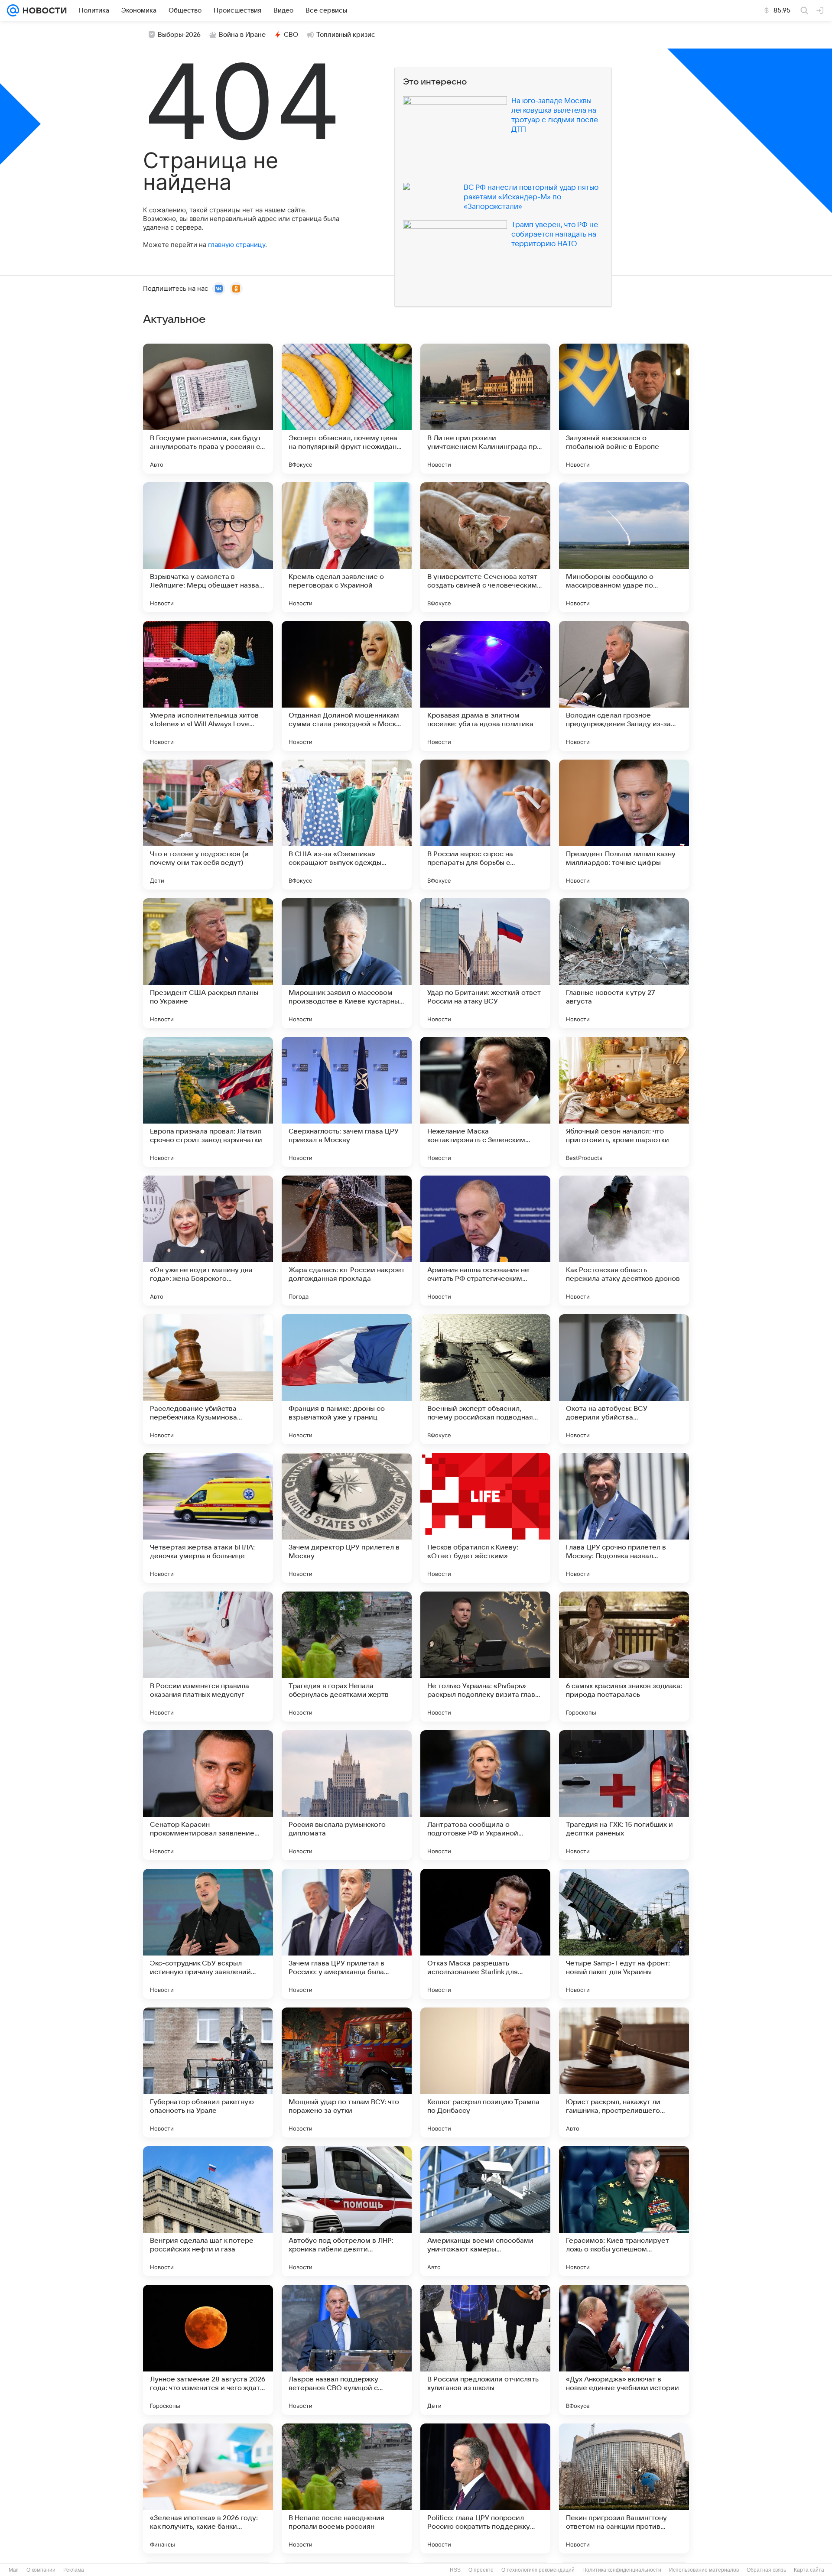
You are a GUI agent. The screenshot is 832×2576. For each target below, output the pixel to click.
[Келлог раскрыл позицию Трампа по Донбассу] (485, 2072)
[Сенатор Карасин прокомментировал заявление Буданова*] (208, 1795)
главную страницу (237, 245)
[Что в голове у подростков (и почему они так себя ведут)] (208, 825)
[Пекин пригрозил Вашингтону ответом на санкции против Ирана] (624, 2488)
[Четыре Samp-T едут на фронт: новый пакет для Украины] (624, 1934)
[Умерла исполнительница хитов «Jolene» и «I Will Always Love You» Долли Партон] (208, 686)
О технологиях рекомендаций (538, 2570)
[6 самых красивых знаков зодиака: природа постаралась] (624, 1657)
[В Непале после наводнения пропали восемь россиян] (347, 2488)
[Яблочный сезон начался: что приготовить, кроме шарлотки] (624, 1102)
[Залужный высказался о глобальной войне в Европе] (624, 409)
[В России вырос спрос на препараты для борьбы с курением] (485, 825)
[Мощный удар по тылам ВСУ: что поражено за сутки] (347, 2072)
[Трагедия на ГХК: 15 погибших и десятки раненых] (624, 1795)
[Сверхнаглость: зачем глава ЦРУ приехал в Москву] (347, 1102)
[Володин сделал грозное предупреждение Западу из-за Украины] (624, 686)
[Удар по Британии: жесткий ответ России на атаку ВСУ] (485, 963)
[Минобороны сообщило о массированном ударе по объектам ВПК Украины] (624, 547)
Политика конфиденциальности (622, 2570)
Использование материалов (704, 2570)
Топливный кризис (346, 35)
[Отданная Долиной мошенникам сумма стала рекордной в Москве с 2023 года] (347, 686)
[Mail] (13, 10)
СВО (291, 35)
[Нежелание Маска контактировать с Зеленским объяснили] (485, 1102)
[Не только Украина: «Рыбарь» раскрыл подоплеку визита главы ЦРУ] (485, 1657)
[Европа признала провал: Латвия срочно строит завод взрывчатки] (208, 1102)
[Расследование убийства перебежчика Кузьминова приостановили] (208, 1379)
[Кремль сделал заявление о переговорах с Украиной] (347, 547)
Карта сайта (809, 2570)
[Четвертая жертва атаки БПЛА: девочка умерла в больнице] (208, 1518)
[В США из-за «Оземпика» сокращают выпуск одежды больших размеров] (347, 825)
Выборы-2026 (179, 35)
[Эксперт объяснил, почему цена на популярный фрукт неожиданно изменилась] (347, 409)
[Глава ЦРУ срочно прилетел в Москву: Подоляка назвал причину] (624, 1518)
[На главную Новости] (43, 10)
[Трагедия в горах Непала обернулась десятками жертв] (347, 1657)
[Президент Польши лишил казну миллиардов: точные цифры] (624, 825)
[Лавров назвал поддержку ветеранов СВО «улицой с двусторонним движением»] (347, 2350)
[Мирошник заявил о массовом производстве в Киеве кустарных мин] (347, 963)
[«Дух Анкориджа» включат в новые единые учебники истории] (624, 2350)
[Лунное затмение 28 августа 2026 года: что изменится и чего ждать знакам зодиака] (208, 2350)
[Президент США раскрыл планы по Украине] (208, 963)
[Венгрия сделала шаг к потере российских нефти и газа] (208, 2211)
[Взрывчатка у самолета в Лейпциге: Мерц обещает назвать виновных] (208, 547)
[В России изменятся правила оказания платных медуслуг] (208, 1657)
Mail (14, 2570)
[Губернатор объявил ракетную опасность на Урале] (208, 2072)
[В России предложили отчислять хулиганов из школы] (485, 2350)
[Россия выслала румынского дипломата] (347, 1795)
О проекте (481, 2570)
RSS (455, 2570)
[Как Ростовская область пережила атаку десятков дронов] (624, 1241)
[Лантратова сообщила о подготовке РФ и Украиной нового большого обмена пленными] (485, 1795)
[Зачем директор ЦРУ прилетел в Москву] (347, 1518)
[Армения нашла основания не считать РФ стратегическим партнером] (485, 1241)
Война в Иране (242, 35)
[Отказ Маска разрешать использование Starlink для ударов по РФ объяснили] (485, 1934)
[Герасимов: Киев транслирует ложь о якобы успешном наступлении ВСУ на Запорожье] (624, 2211)
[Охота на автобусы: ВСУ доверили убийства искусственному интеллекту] (624, 1379)
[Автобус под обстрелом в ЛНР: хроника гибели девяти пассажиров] (347, 2211)
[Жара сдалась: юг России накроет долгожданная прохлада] (347, 1241)
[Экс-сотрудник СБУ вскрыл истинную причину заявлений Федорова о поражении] (208, 1934)
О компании (41, 2570)
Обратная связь (766, 2570)
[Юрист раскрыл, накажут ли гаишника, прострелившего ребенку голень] (624, 2072)
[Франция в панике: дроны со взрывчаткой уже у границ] (347, 1379)
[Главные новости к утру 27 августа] (624, 963)
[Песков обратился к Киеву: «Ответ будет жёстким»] (485, 1518)
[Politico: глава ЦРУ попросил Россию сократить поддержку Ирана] (485, 2488)
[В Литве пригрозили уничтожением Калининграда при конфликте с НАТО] (485, 409)
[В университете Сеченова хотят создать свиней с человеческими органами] (485, 547)
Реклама (74, 2570)
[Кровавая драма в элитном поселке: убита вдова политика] (485, 686)
